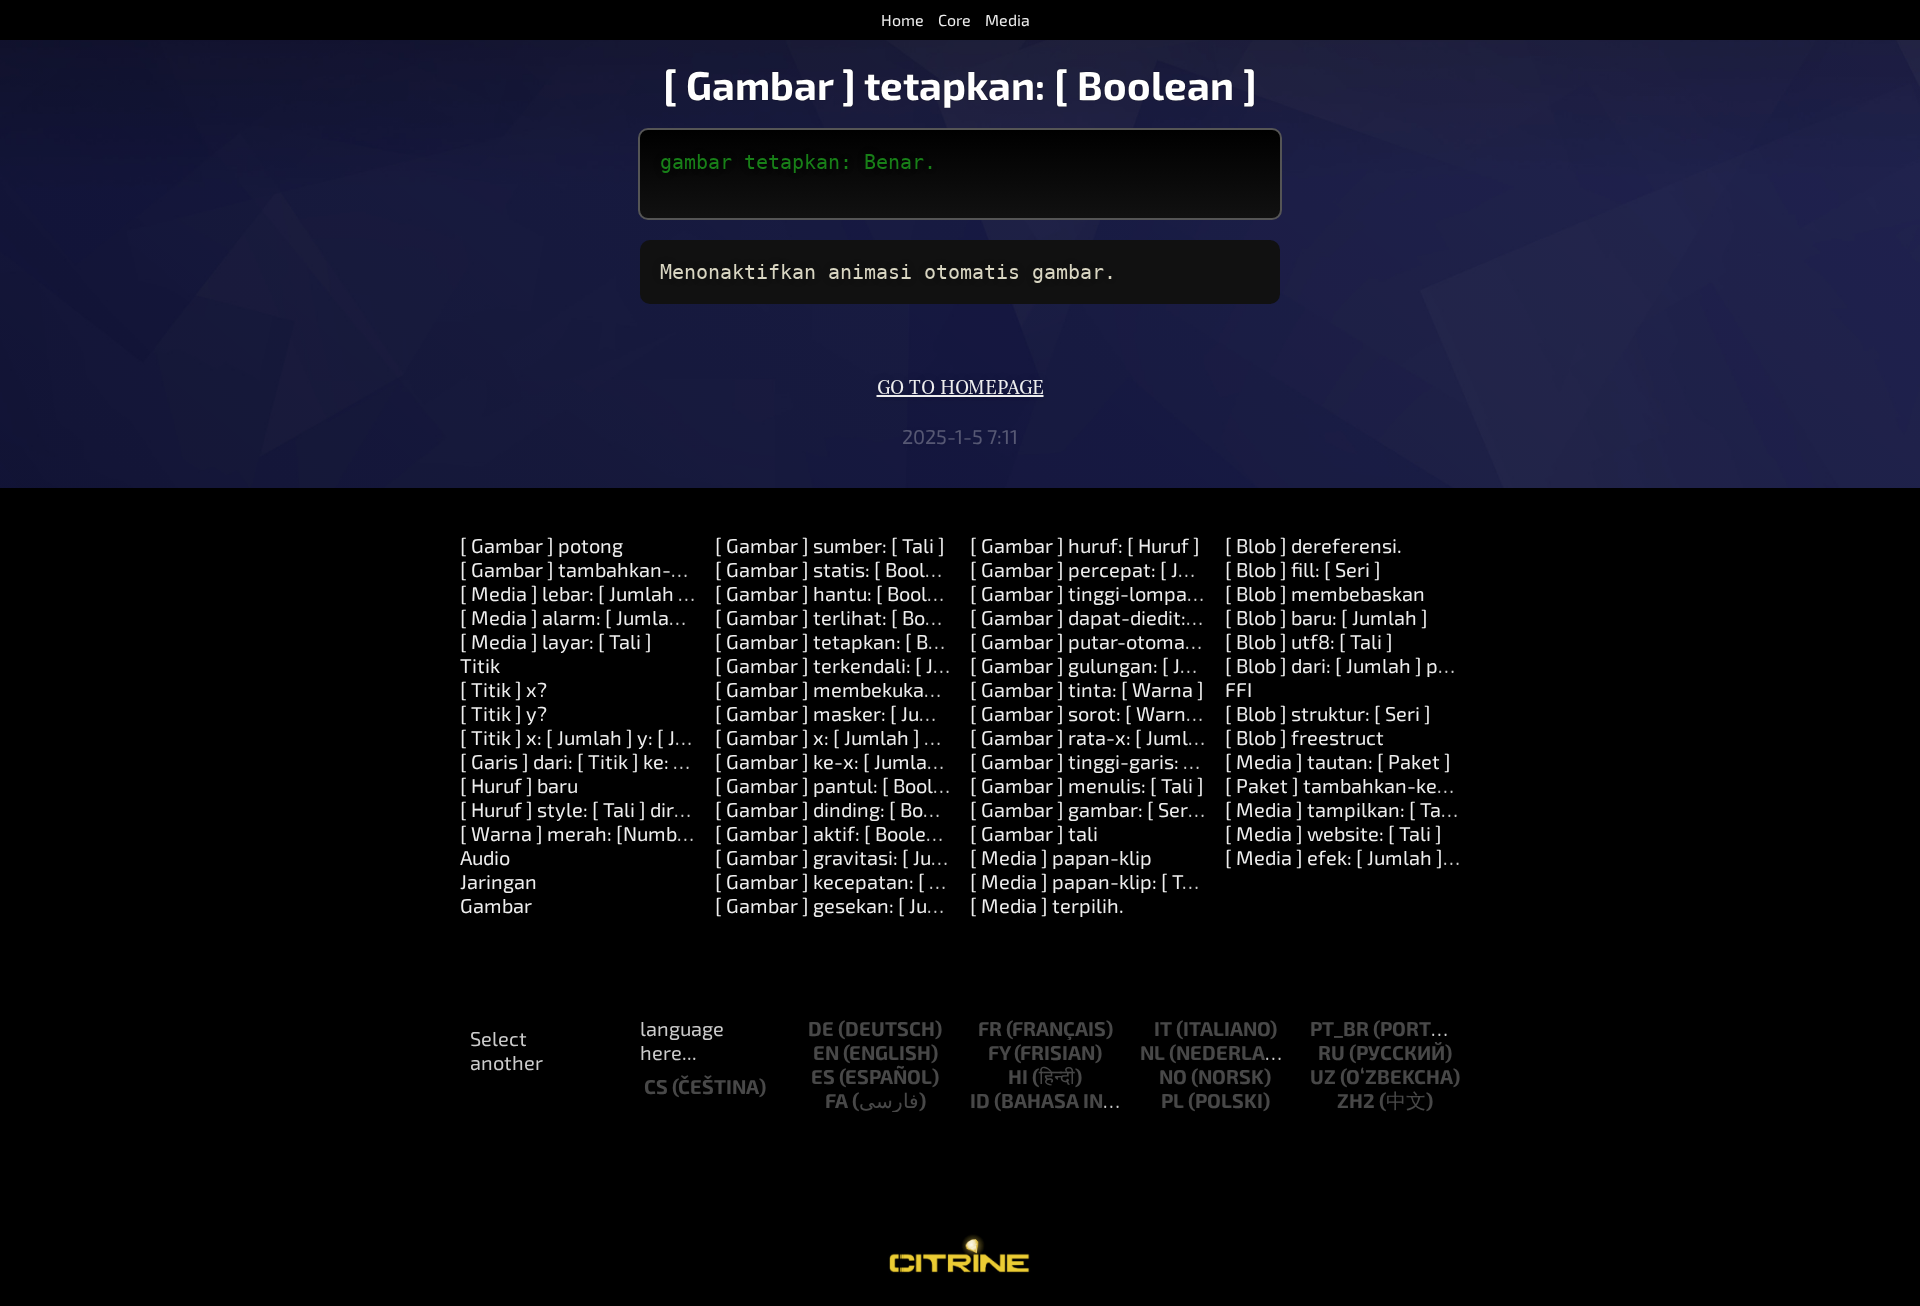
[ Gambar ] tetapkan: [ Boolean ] (858, 641)
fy (999, 1052)
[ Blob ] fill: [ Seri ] (1303, 569)
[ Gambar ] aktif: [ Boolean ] (837, 833)
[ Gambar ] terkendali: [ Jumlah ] (858, 665)
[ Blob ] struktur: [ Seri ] (1328, 713)
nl (1152, 1052)
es (823, 1076)
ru (1331, 1052)
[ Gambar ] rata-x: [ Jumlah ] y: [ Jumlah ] (1151, 737)
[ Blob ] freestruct (1304, 737)
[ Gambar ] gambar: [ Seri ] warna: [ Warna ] (1164, 809)
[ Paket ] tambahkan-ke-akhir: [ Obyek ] (1402, 785)
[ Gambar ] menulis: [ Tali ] (1087, 785)
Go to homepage (960, 388)
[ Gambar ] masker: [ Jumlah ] (846, 713)
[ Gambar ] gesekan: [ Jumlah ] (850, 905)
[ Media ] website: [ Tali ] (1333, 833)
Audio (485, 857)
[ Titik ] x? (503, 689)
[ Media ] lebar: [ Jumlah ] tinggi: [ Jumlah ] (648, 593)
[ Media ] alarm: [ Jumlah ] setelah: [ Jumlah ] (660, 617)
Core (954, 19)
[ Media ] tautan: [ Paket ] (1338, 761)
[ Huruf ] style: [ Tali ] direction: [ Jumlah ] (643, 809)
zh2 (1356, 1100)
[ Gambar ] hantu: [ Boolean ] (843, 593)
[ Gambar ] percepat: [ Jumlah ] (1108, 569)
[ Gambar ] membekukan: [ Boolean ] (878, 689)
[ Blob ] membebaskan (1325, 593)
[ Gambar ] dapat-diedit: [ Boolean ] (1128, 617)
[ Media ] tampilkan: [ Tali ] (1344, 809)
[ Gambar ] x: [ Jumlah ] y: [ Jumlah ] (873, 737)
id (980, 1100)
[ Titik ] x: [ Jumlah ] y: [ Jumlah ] (602, 737)
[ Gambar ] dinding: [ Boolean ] (850, 809)
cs (656, 1086)
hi (1018, 1076)
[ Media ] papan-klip (1061, 857)
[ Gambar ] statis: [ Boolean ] (842, 569)
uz (1323, 1076)
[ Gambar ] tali (1034, 833)
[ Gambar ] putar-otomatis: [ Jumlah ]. (1139, 641)
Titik (480, 665)
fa (836, 1100)
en (826, 1052)
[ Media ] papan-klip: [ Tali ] (1092, 881)
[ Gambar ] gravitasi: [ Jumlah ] (852, 857)
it (1163, 1028)
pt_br (1339, 1028)
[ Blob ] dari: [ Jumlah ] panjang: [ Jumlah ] (1410, 665)
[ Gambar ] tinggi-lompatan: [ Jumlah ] (1142, 593)
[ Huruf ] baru (519, 785)
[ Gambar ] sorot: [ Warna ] (1089, 713)
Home (902, 19)
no (1173, 1076)
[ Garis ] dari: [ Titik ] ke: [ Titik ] (597, 761)
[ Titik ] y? (503, 713)
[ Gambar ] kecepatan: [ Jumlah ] (860, 881)
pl (1172, 1100)
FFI (1238, 689)
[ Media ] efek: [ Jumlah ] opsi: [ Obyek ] (1398, 857)
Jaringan (498, 881)
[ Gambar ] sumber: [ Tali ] (830, 545)
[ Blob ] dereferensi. (1313, 545)
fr (990, 1028)
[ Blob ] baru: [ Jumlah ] (1326, 617)
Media (1007, 19)
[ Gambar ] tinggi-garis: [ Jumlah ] (1120, 761)
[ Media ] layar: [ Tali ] (556, 641)
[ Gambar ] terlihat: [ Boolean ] (851, 617)
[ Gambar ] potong (541, 545)
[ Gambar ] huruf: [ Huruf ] (1085, 545)
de (821, 1028)
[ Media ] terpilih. (1047, 905)
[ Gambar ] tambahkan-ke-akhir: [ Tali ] (635, 569)
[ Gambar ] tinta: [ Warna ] (1087, 689)
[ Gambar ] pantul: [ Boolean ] (846, 785)
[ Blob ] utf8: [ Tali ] (1309, 641)
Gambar (496, 905)
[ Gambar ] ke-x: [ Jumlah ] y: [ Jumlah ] (888, 761)
